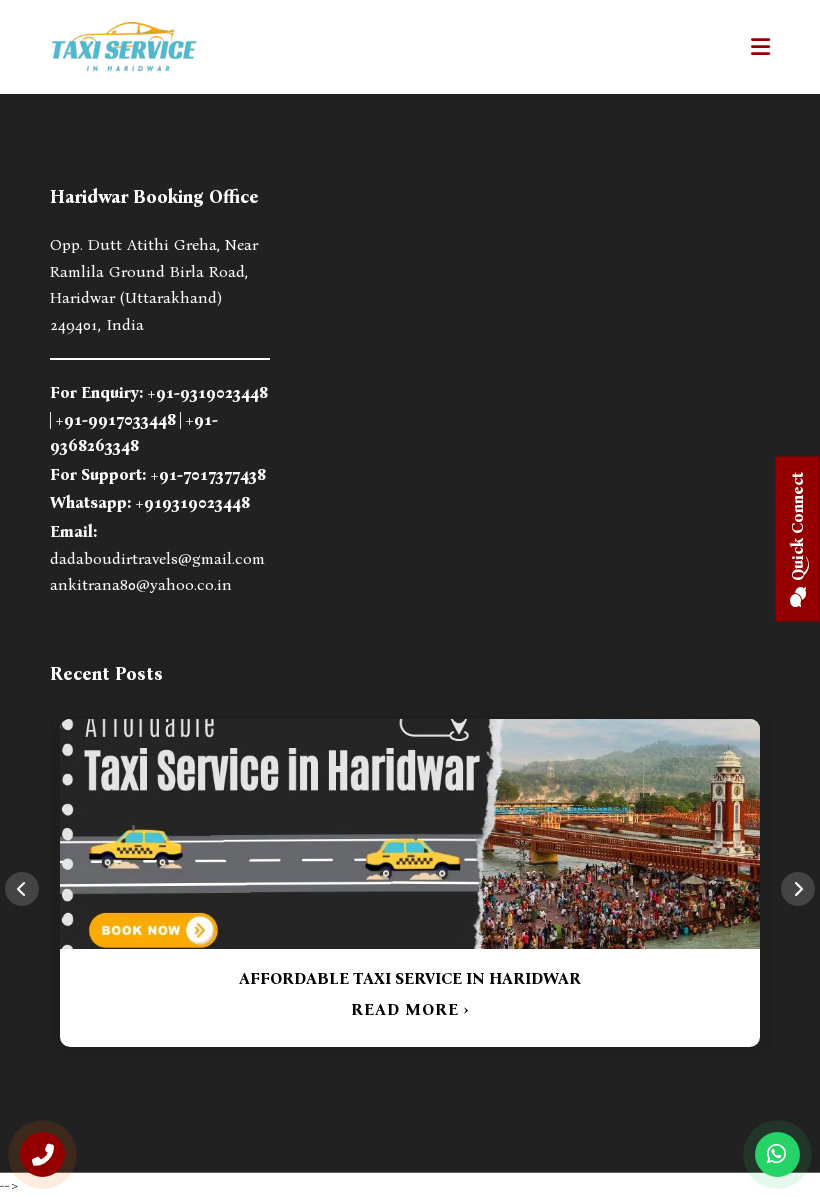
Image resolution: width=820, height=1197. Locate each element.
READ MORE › (410, 1009)
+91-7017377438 (208, 474)
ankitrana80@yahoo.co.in (141, 584)
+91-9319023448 (207, 392)
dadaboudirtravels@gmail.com (157, 558)
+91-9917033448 (115, 419)
